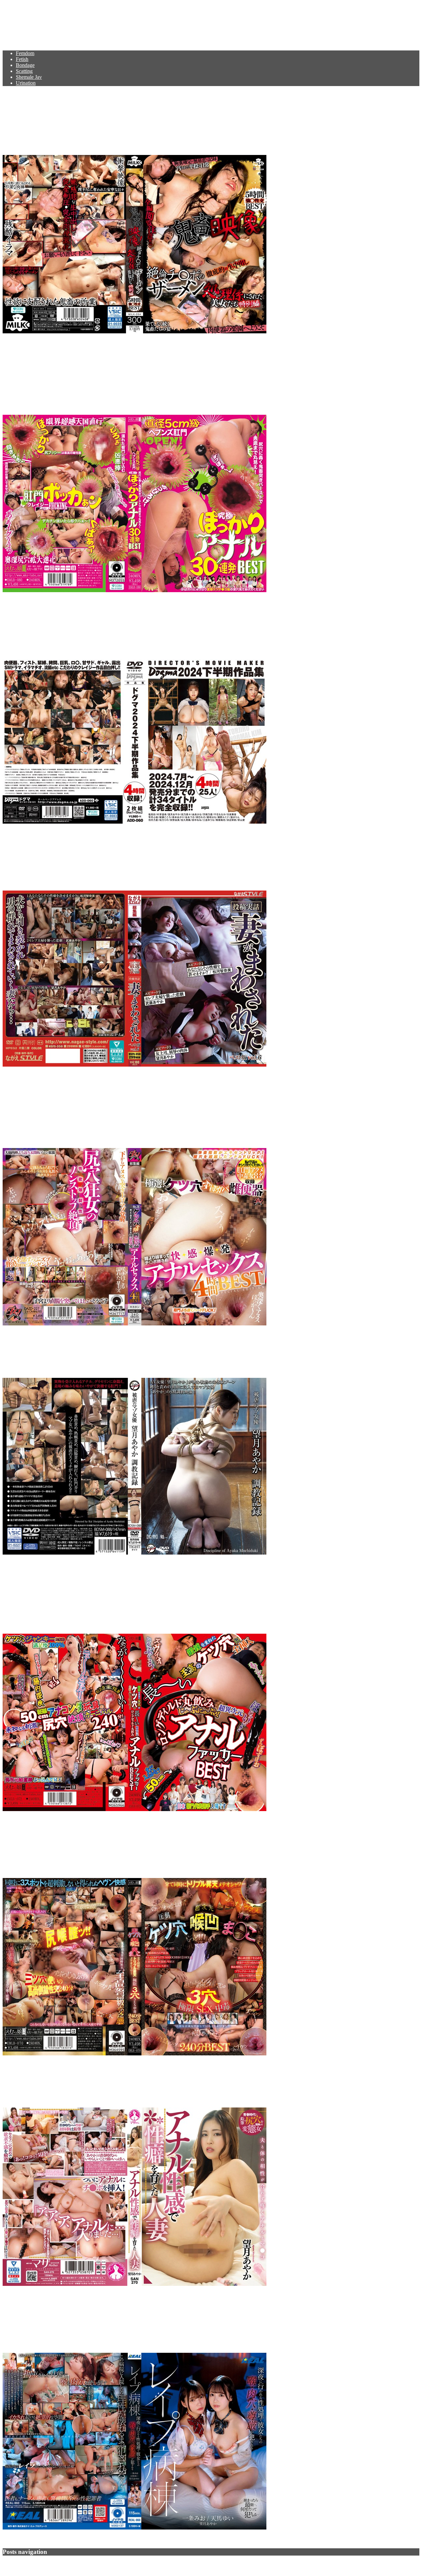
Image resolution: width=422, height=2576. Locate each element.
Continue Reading (22, 343)
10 (37, 2564)
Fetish (22, 59)
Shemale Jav (29, 77)
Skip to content (18, 5)
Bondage (25, 65)
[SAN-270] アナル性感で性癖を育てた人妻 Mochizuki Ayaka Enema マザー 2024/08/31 (204, 2082)
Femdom (25, 53)
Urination (26, 83)
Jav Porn (23, 21)
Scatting (24, 71)
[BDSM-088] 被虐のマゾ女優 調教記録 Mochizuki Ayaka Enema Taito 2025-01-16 (189, 1352)
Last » (49, 2564)
